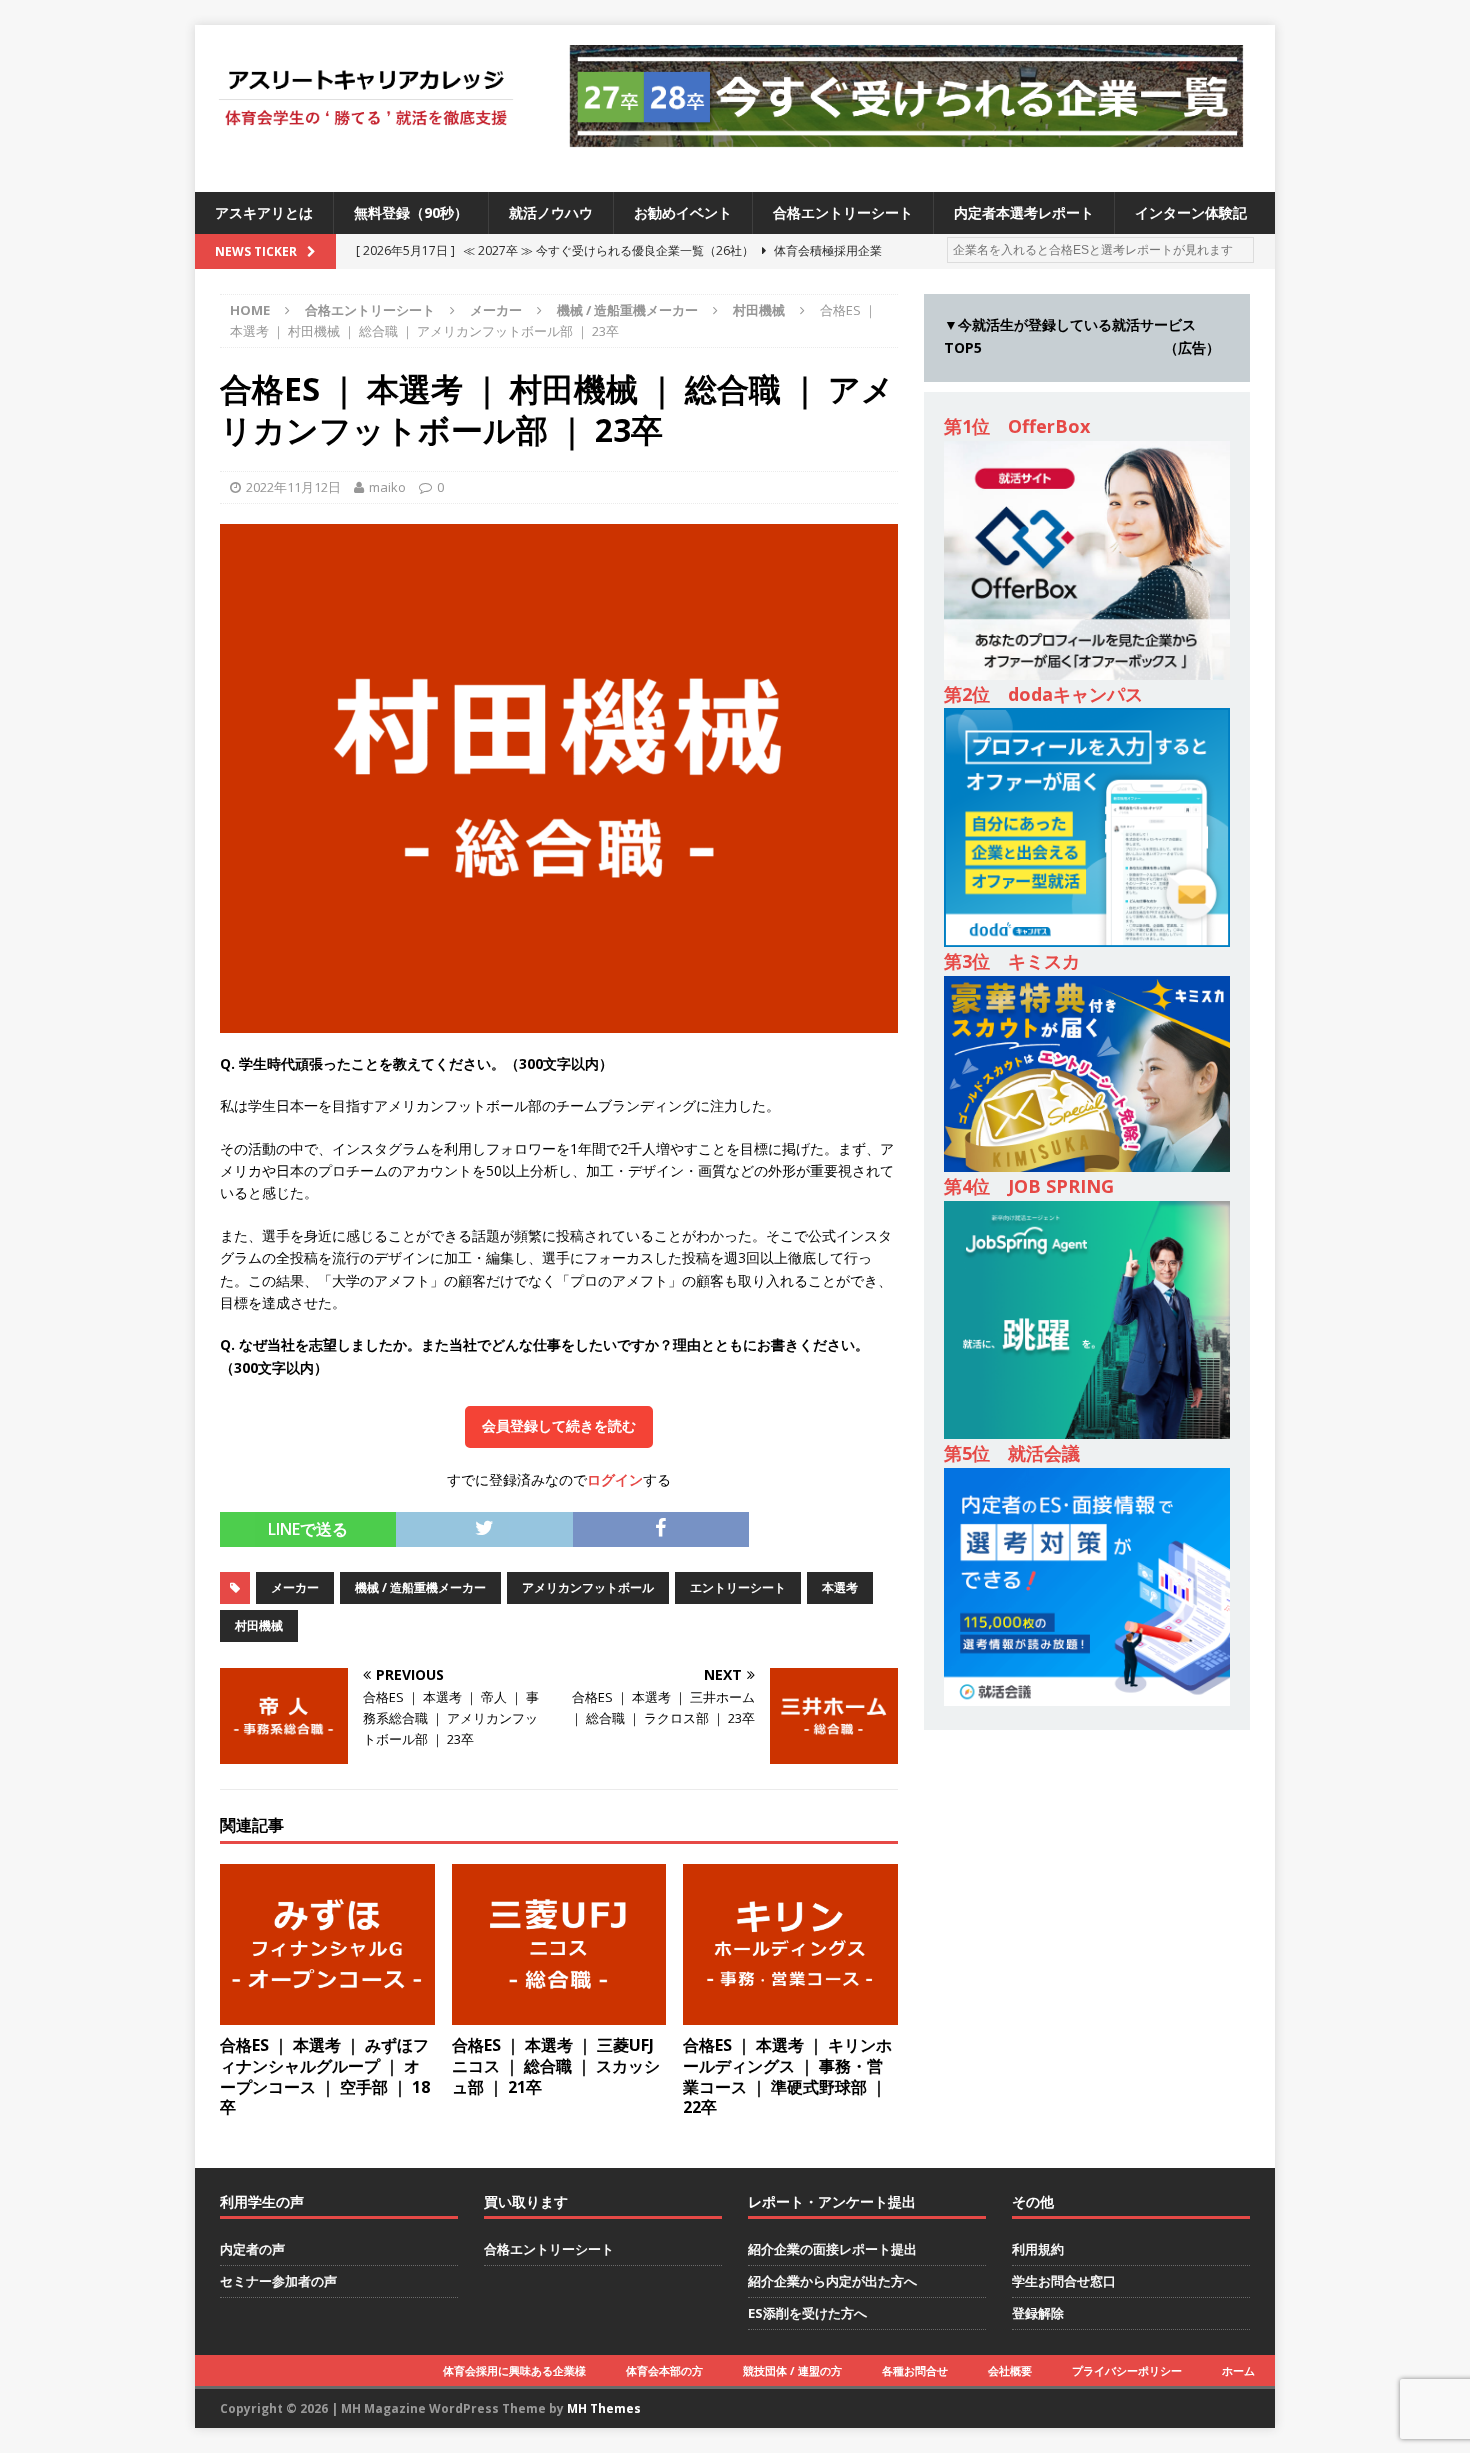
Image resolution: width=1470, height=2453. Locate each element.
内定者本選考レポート (1024, 212)
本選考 (840, 1587)
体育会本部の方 (664, 2370)
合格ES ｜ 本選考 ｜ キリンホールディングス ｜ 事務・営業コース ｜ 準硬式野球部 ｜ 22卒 (787, 2076)
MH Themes (604, 2408)
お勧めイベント (683, 212)
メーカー (496, 310)
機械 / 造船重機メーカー (627, 310)
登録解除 (1038, 2313)
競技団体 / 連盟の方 (792, 2370)
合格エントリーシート (843, 212)
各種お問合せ (915, 2370)
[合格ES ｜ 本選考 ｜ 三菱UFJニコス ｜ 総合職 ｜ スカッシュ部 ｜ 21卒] (559, 2013)
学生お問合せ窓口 (1064, 2281)
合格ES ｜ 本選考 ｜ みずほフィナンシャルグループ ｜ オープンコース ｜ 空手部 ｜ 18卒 (325, 2076)
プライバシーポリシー (1127, 2370)
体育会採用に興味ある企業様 (514, 2370)
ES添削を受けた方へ (807, 2313)
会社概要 (1010, 2370)
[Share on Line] (763, 1522)
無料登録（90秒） (411, 212)
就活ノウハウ (551, 212)
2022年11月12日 (293, 487)
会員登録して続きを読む (559, 1426)
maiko (387, 487)
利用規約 (1038, 2249)
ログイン (615, 1479)
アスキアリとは (264, 212)
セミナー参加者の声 (278, 2281)
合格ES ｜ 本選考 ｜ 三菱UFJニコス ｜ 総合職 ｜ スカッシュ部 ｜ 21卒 (556, 2066)
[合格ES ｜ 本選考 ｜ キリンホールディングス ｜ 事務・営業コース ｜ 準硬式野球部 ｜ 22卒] (790, 2013)
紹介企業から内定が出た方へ (832, 2281)
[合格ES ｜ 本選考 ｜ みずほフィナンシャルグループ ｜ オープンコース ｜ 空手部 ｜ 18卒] (327, 2013)
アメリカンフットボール (588, 1587)
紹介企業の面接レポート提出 (832, 2249)
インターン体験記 (1191, 212)
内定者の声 (252, 2249)
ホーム (1238, 2370)
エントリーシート (738, 1587)
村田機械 (259, 1625)
